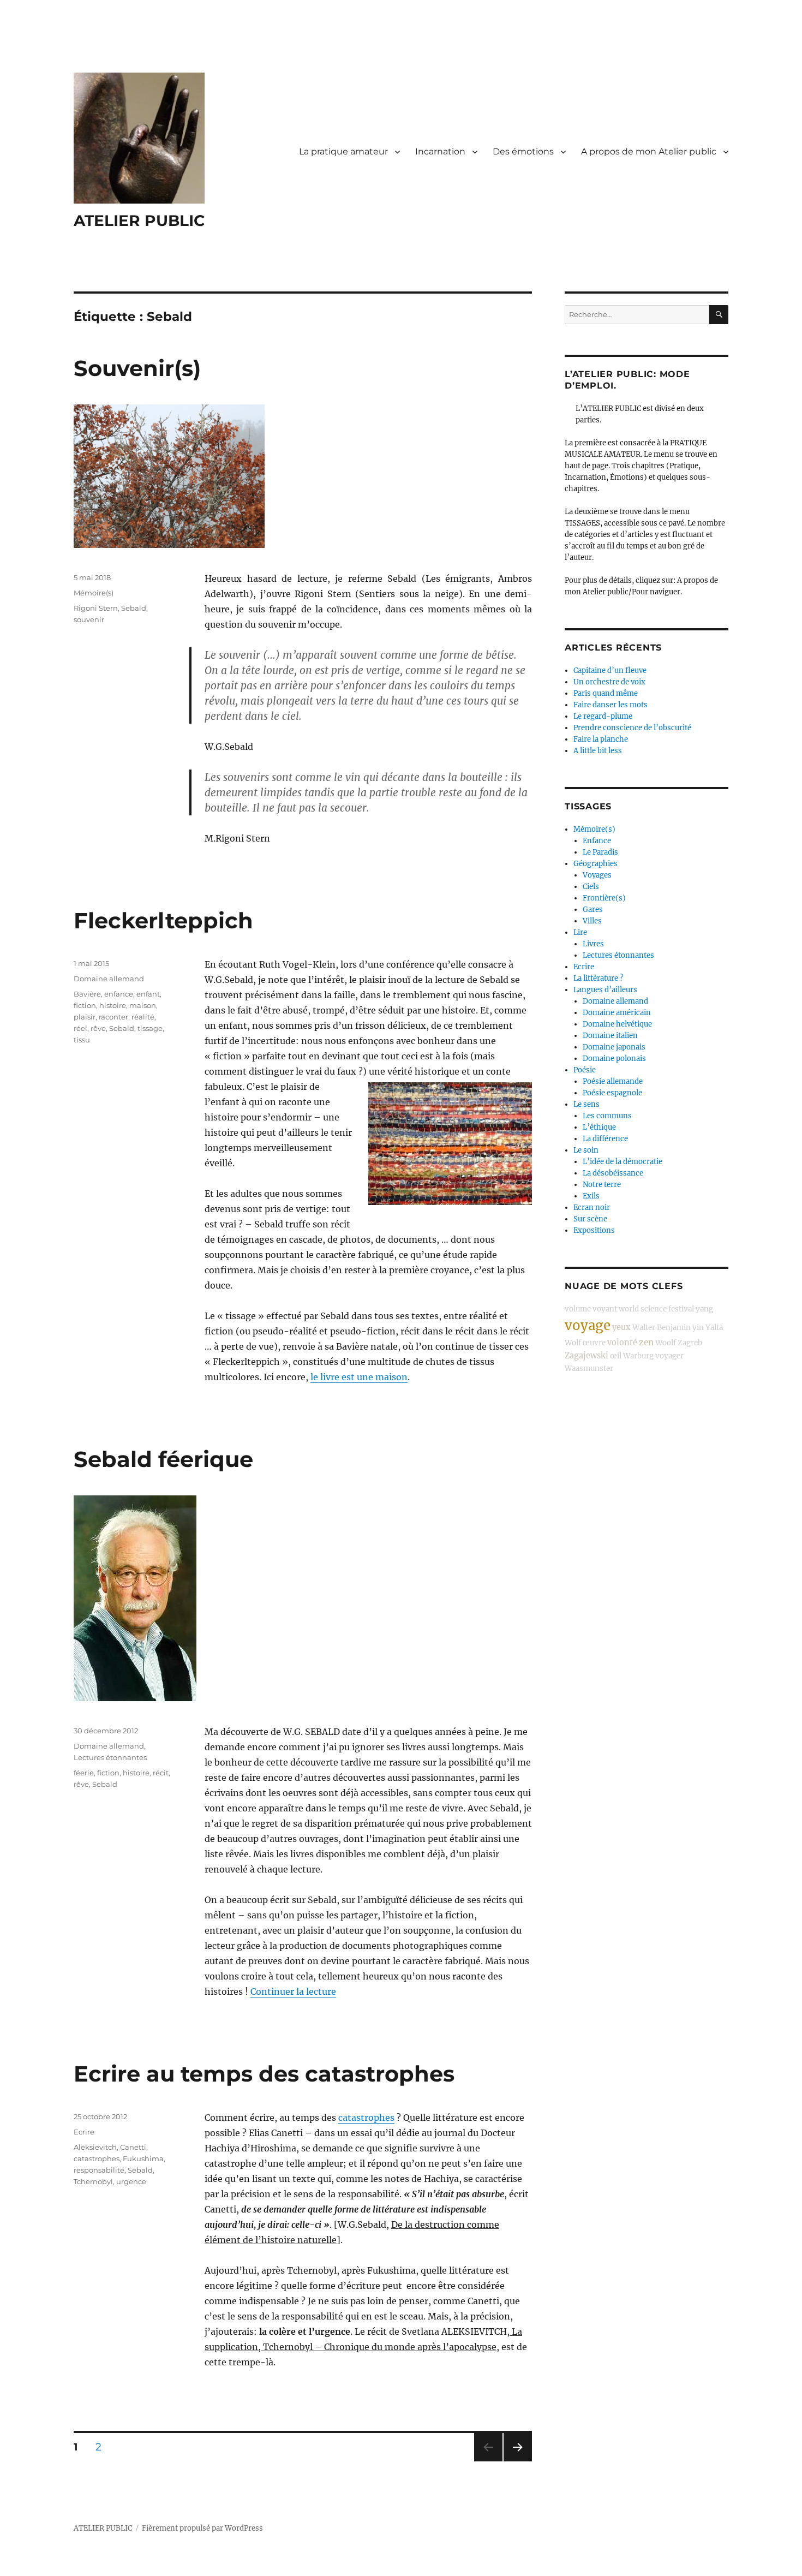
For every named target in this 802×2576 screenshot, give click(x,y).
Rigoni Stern (96, 608)
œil (616, 1356)
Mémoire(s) (94, 593)
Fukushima (143, 2158)
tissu (82, 1040)
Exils (591, 1196)
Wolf (573, 1343)
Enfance (597, 841)
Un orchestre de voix (609, 682)
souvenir (89, 619)
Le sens (586, 1104)
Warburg (638, 1356)
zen (646, 1342)
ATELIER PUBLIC (139, 220)
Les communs (607, 1116)
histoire (113, 1005)
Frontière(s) (604, 898)
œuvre (594, 1343)
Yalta (714, 1328)
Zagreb (690, 1343)
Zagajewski (586, 1356)
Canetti (133, 2147)
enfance (119, 994)
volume (578, 1309)
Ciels (591, 887)
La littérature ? (598, 978)
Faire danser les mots (611, 705)
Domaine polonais (614, 1059)
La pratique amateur (343, 151)
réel (80, 1028)
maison (143, 1005)
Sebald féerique (163, 1459)
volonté (622, 1343)
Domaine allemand (109, 979)
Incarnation (440, 151)
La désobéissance (613, 1173)
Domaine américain (617, 1013)
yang (704, 1309)
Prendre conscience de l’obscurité (632, 728)
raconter (113, 1017)
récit (161, 1773)
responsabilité (99, 2170)
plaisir (85, 1017)
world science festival (656, 1309)
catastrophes (366, 2118)
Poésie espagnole (612, 1093)
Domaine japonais (614, 1047)
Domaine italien (610, 1036)
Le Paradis (600, 852)
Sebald (134, 608)
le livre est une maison (359, 1377)
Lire (580, 932)
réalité (143, 1017)
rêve (98, 1028)
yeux (621, 1327)
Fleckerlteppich (163, 920)
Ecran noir (592, 1207)
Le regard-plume (603, 716)
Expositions (594, 1230)
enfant (148, 994)
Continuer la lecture (293, 1991)
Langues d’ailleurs (605, 990)
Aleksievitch (95, 2147)
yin (698, 1328)
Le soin (586, 1150)
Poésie (585, 1070)
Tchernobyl (93, 2181)
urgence (131, 2181)
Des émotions (523, 151)
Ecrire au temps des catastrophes (264, 2074)
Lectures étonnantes (110, 1757)
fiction (85, 1005)
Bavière (87, 994)
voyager (669, 1356)
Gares (593, 910)
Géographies (595, 864)
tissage (150, 1028)
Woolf (666, 1343)
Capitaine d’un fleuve (610, 670)
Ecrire (84, 2132)
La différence (605, 1139)
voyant (605, 1309)
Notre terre (602, 1185)
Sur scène (590, 1219)
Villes (592, 921)
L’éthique (599, 1127)
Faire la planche (601, 739)
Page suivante (516, 2461)
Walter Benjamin (662, 1328)
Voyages (597, 875)
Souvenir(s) (137, 368)
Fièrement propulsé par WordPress (202, 2528)
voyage (588, 1325)
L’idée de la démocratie (623, 1162)
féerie (84, 1773)
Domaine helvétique (617, 1024)
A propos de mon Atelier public (649, 151)
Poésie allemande (613, 1081)
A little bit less (598, 751)
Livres (593, 944)
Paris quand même (606, 693)
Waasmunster (589, 1368)
